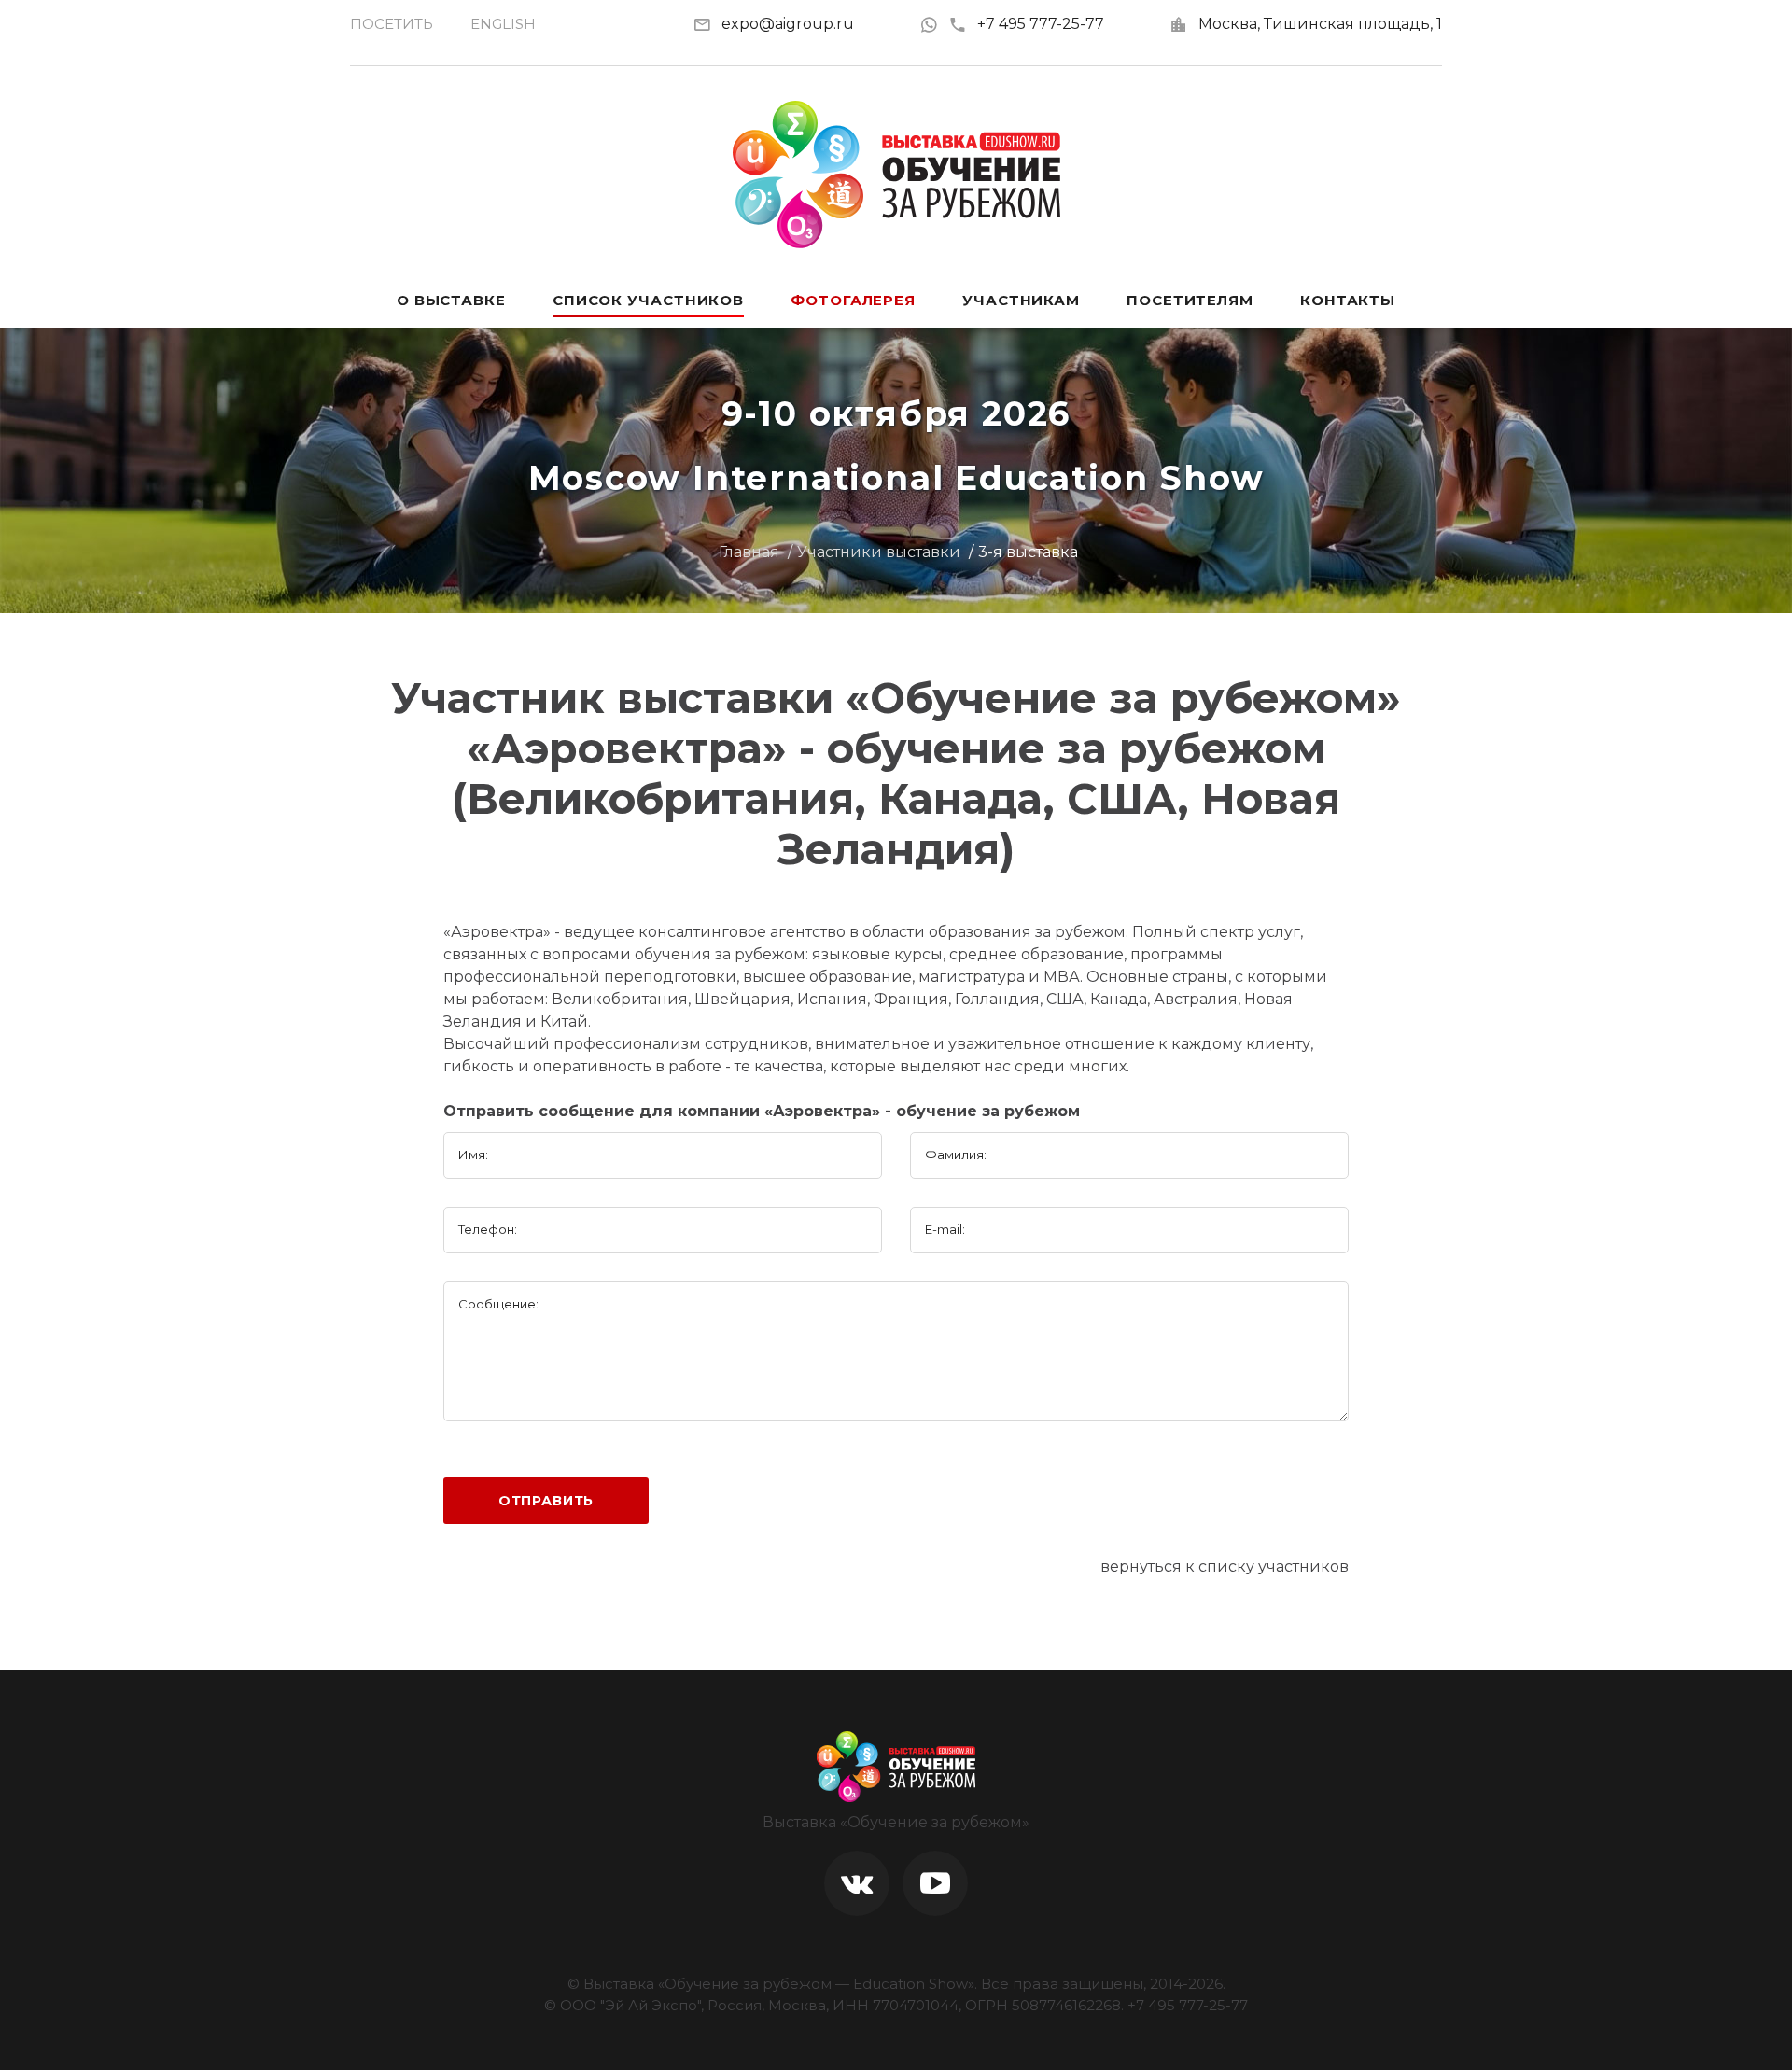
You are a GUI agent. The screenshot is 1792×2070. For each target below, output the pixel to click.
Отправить (546, 1501)
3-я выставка (1028, 552)
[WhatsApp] (934, 24)
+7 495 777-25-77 (1041, 24)
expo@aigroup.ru (788, 24)
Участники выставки (879, 552)
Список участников (648, 300)
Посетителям (1190, 300)
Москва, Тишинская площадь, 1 (1320, 24)
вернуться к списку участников (1225, 1566)
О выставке (451, 300)
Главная (749, 552)
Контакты (1348, 300)
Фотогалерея (853, 300)
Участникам (1021, 300)
